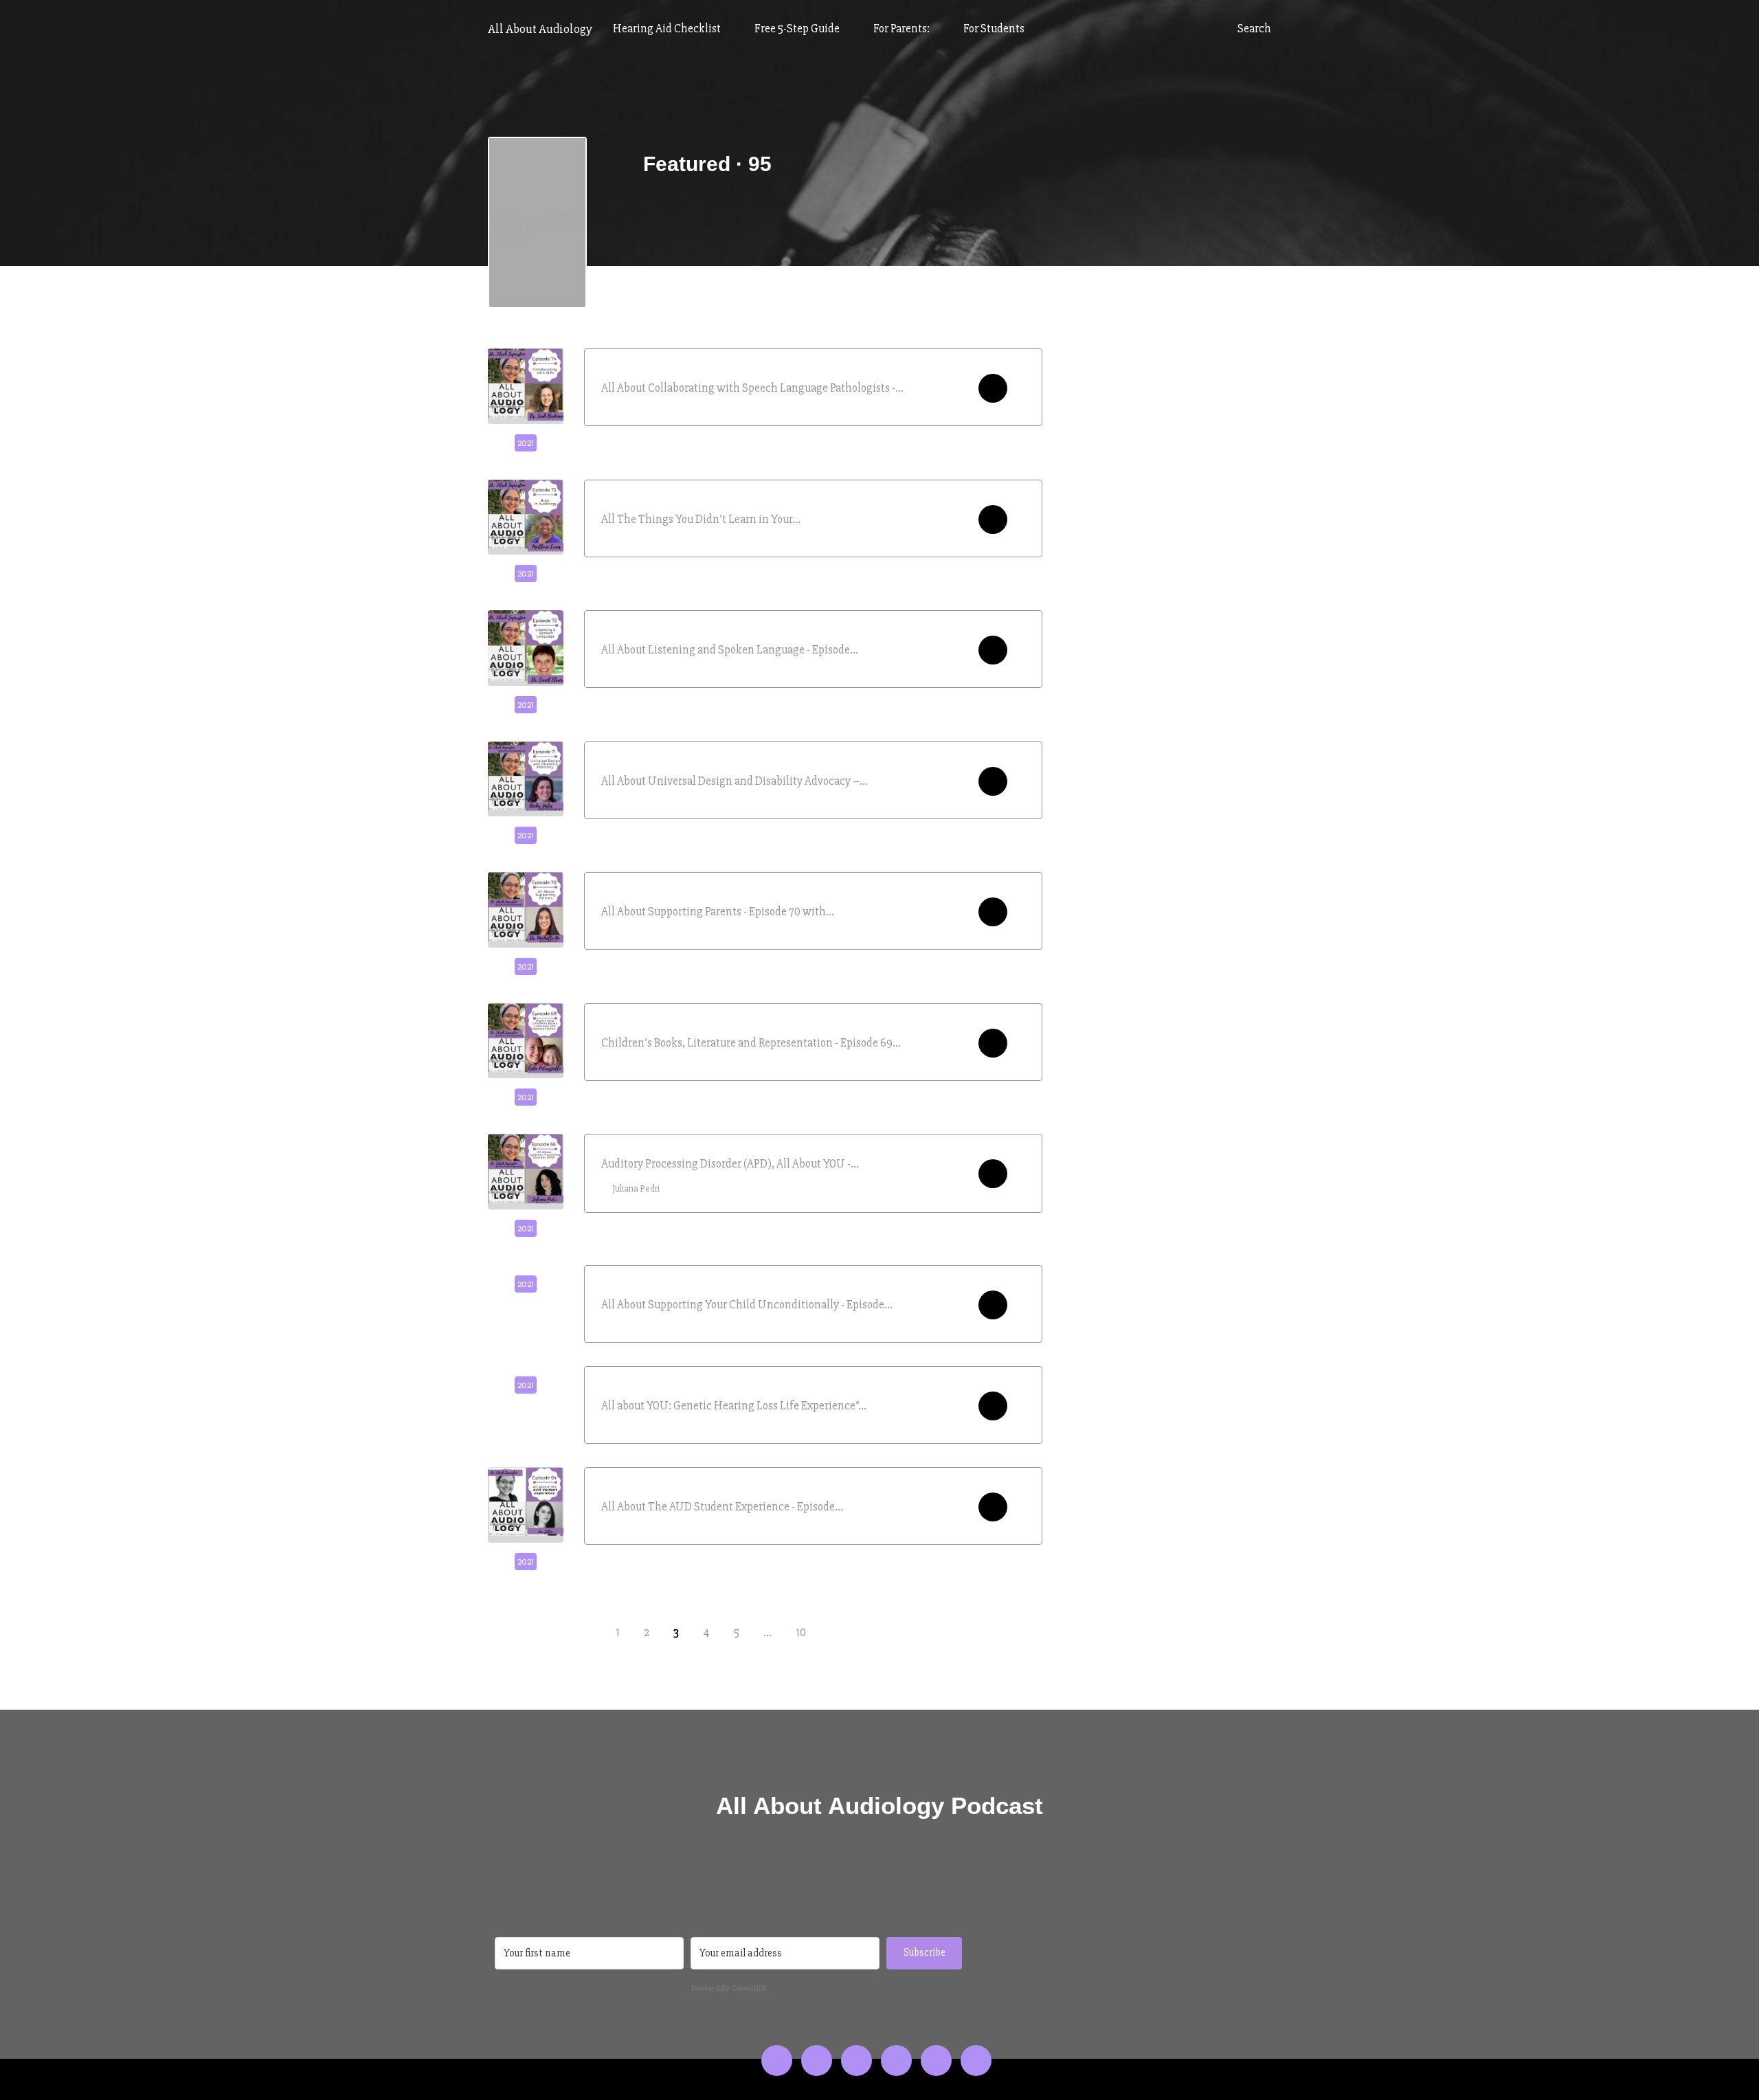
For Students (994, 29)
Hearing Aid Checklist (668, 29)
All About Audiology (540, 29)
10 (801, 1632)
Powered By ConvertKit (729, 1988)
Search (1253, 29)
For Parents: (903, 29)
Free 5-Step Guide (798, 29)
